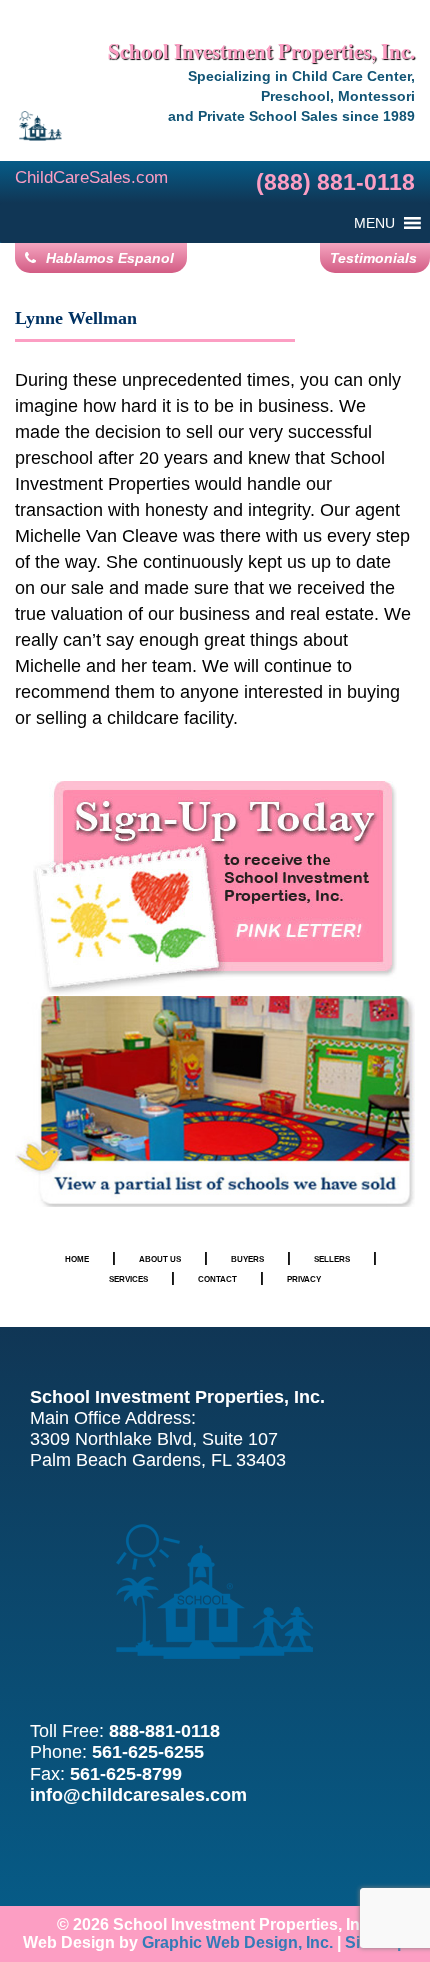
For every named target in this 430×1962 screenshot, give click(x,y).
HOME (77, 1259)
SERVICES (128, 1279)
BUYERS (247, 1259)
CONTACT (217, 1279)
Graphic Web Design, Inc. (237, 1942)
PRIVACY (304, 1279)
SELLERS (332, 1259)
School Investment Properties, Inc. (261, 51)
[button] (374, 223)
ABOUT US (160, 1259)
